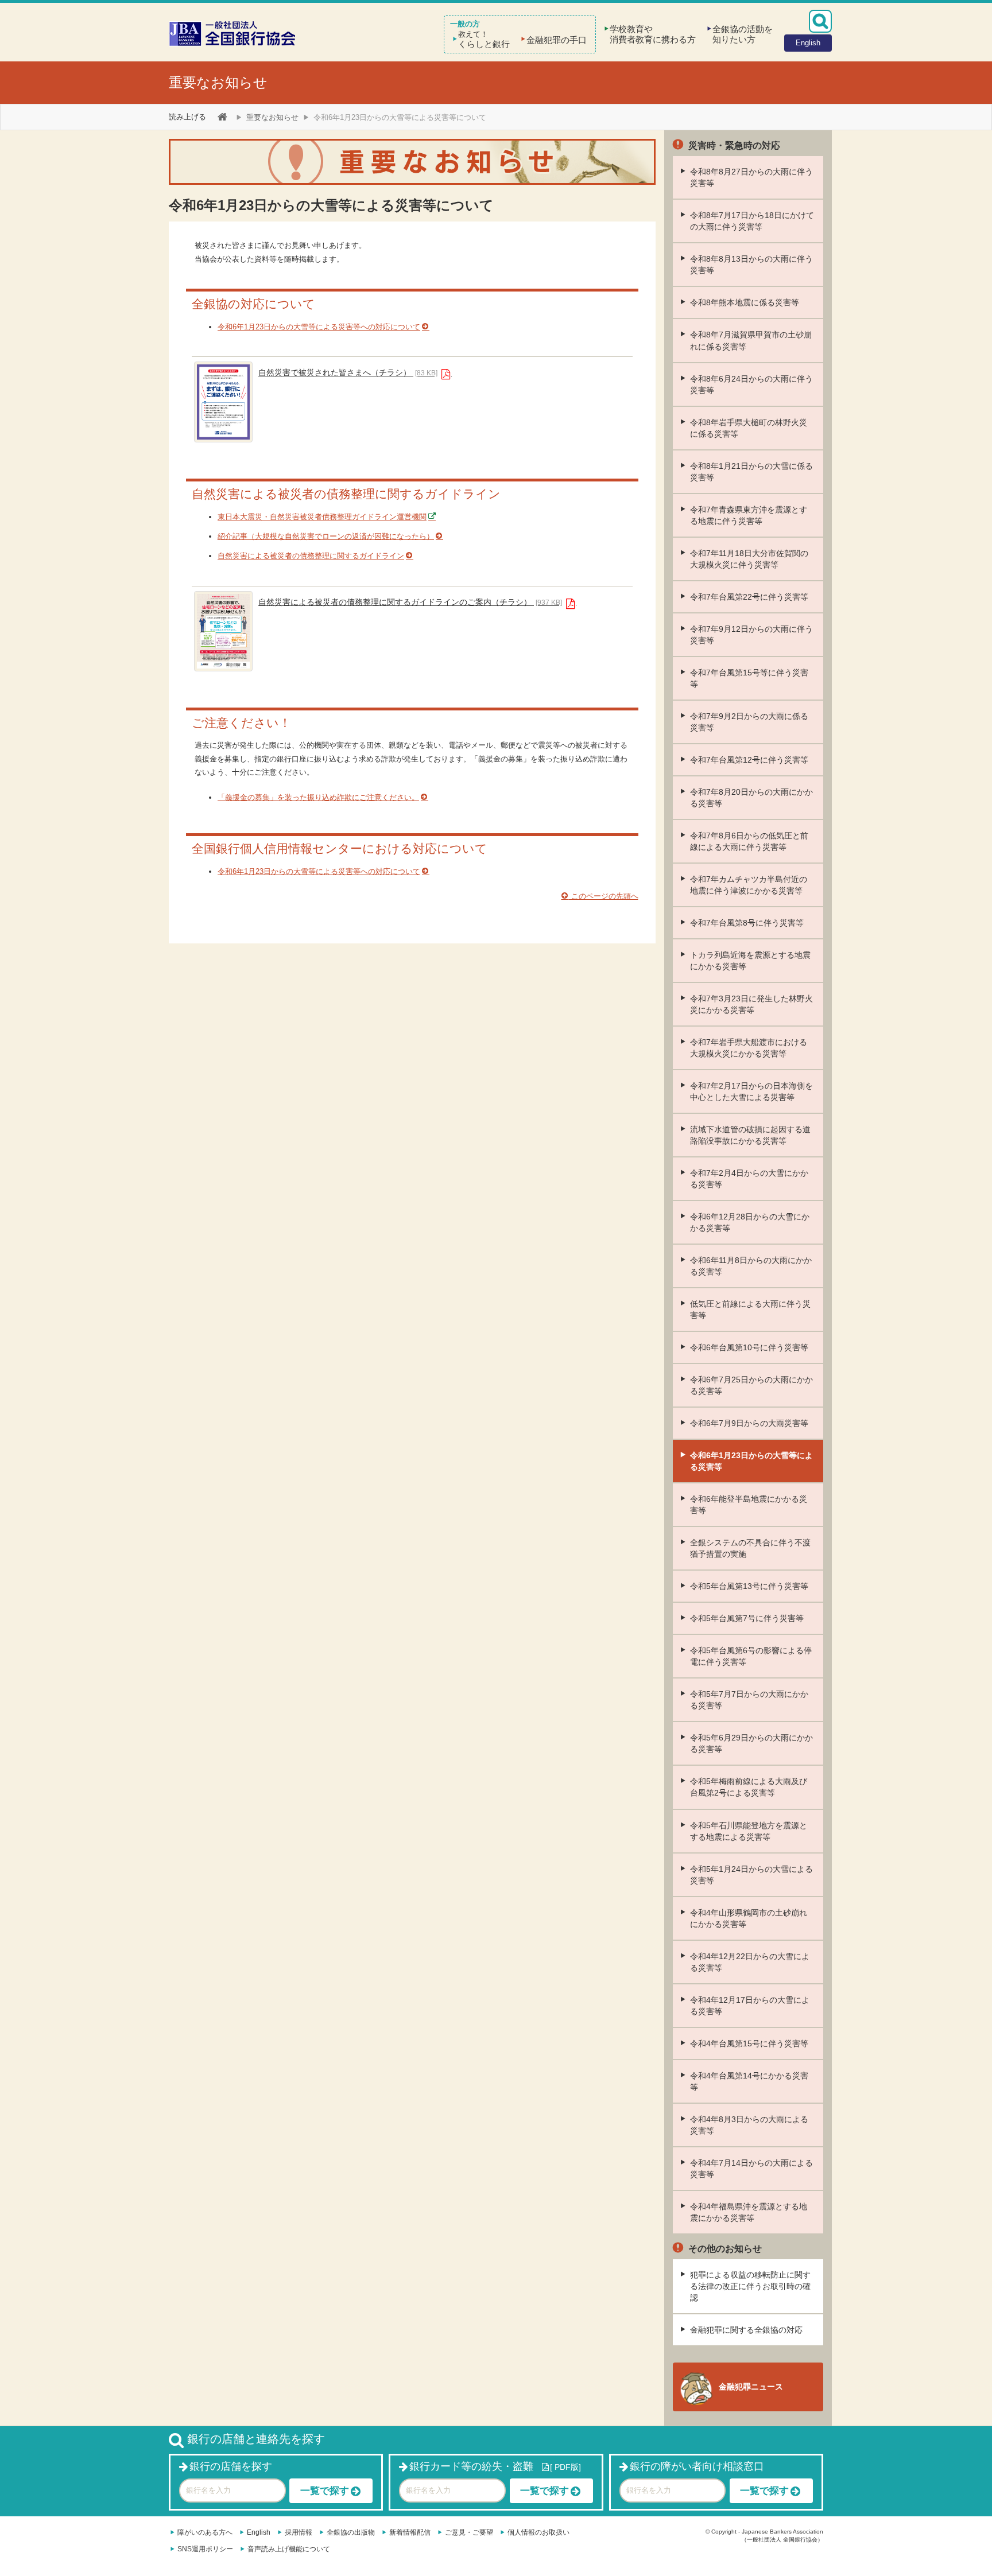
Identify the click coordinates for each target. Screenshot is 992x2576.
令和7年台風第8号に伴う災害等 (747, 923)
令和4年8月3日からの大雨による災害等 (749, 2125)
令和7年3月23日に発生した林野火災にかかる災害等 (751, 1004)
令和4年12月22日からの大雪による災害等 (750, 1962)
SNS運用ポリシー (205, 2549)
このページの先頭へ (604, 896)
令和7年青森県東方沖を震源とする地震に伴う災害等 (749, 515)
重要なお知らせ (218, 82)
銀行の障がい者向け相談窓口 (697, 2466)
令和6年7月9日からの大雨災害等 (749, 1423)
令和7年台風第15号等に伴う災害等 (749, 678)
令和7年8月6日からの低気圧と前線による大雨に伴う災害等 (749, 841)
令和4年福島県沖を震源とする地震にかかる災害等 (749, 2212)
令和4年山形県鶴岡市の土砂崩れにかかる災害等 (749, 1918)
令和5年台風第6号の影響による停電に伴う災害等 (751, 1656)
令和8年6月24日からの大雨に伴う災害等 (751, 384)
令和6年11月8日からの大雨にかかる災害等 (751, 1266)
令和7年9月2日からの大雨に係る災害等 (749, 722)
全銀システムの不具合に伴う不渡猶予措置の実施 (750, 1548)
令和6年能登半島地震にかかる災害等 (749, 1505)
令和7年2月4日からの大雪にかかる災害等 (749, 1179)
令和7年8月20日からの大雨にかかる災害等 (751, 798)
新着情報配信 (410, 2532)
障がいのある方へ (205, 2532)
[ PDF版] (565, 2467)
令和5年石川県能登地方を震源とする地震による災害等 (749, 1831)
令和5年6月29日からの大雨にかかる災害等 (751, 1743)
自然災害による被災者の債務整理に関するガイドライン (311, 556)
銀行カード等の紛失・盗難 (471, 2466)
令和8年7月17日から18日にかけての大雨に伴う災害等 (752, 221)
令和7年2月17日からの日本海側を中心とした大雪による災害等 (751, 1091)
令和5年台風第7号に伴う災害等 (747, 1618)
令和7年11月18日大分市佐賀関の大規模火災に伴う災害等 (749, 559)
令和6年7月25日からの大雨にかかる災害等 (751, 1385)
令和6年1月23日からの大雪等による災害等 (751, 1461)
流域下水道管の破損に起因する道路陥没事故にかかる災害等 (750, 1135)
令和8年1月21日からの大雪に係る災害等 (751, 472)
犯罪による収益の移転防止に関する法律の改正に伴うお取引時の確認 (750, 2286)
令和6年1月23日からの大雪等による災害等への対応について (319, 327)
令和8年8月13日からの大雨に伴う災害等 (751, 265)
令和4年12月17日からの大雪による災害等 (750, 2006)
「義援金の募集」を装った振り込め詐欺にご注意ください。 (318, 797)
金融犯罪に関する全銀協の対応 (746, 2330)
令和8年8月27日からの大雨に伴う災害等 (751, 177)
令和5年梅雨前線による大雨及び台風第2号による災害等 (749, 1787)
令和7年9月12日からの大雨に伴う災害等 (751, 635)
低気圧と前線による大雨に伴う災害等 (750, 1310)
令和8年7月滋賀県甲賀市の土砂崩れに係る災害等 (751, 340)
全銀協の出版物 (351, 2532)
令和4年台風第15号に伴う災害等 (749, 2043)
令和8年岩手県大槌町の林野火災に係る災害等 (749, 428)
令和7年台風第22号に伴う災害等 (749, 597)
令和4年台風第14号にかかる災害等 (749, 2081)
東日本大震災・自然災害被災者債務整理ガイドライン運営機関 (322, 517)
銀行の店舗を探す (231, 2466)
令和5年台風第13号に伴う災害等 (749, 1586)
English (259, 2532)
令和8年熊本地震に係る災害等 (745, 302)
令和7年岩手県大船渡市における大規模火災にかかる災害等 (749, 1048)
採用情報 (299, 2532)
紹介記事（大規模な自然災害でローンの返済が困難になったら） (326, 536)
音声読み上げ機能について (289, 2549)
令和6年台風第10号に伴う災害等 (749, 1347)
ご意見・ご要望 (469, 2532)
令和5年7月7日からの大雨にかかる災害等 (749, 1700)
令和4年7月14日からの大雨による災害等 (751, 2169)
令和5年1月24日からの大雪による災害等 (751, 1875)
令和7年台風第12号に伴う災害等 (749, 760)
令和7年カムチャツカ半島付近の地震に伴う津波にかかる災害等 (749, 885)
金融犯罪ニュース (751, 2387)
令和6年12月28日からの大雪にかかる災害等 (750, 1222)
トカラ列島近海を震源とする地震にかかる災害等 (750, 961)
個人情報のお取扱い (538, 2532)
